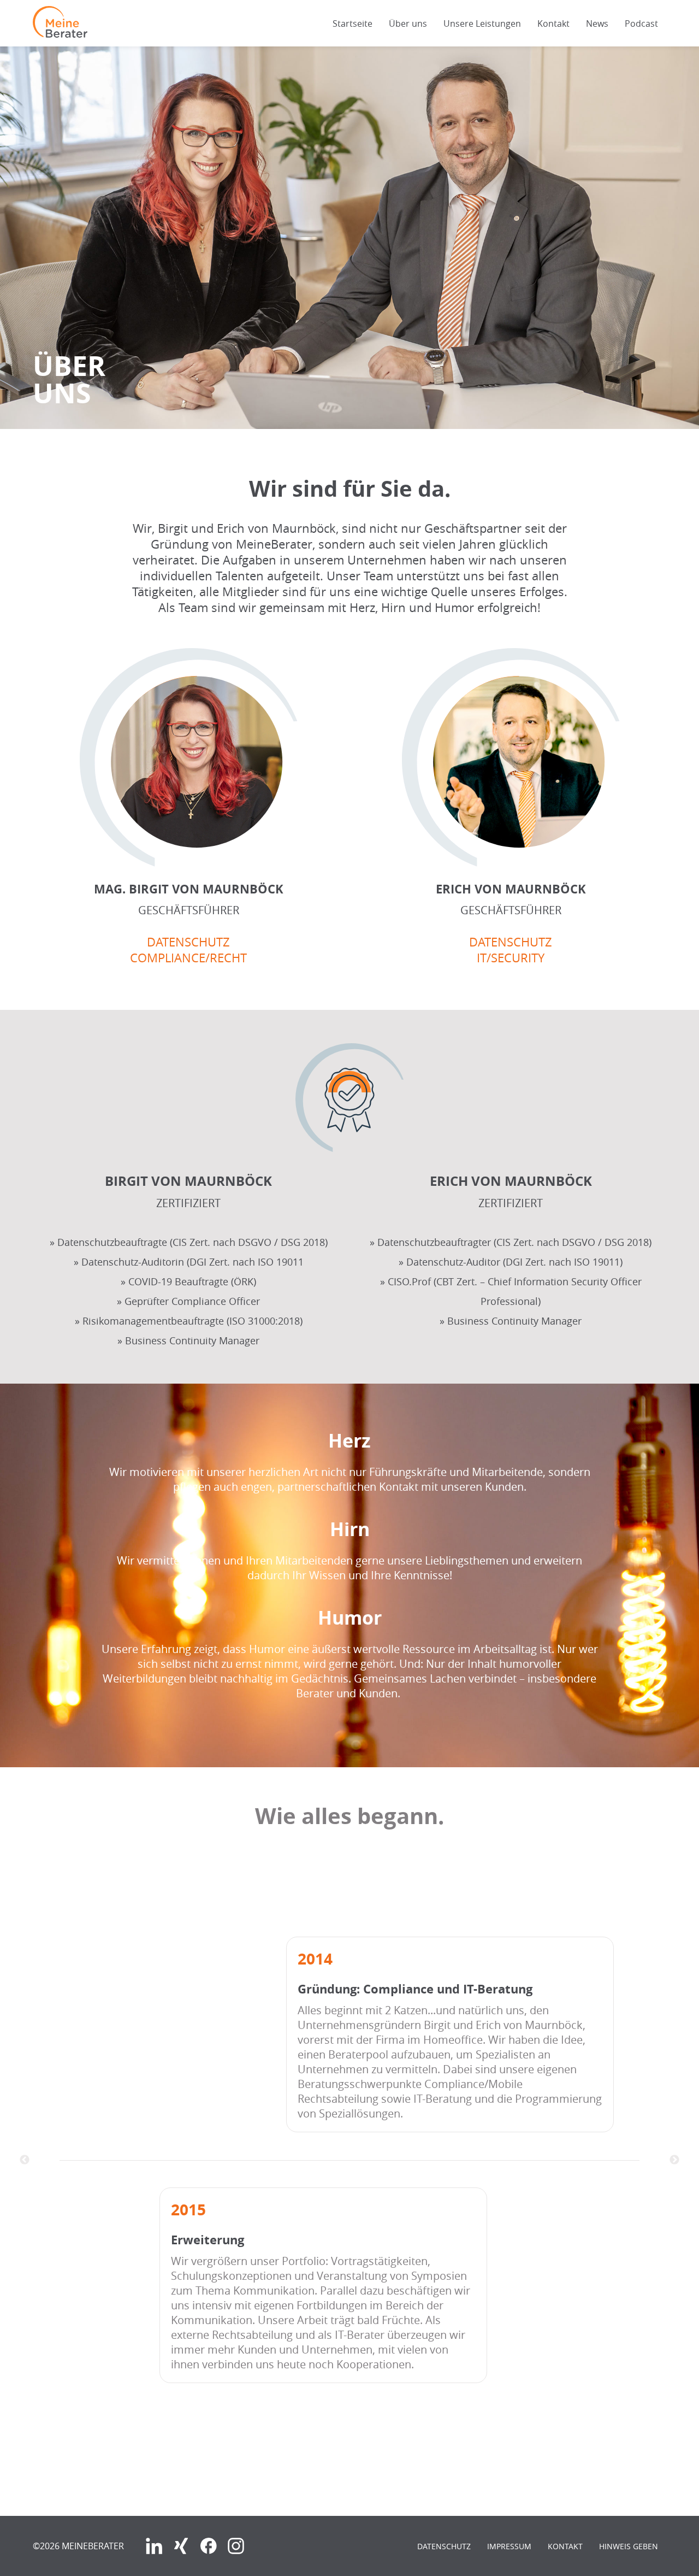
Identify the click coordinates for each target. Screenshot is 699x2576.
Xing (181, 2546)
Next (674, 2160)
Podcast (641, 23)
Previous (25, 2160)
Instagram (236, 2546)
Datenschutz (444, 2546)
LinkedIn (154, 2546)
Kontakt (553, 23)
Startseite (353, 23)
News (597, 23)
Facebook (209, 2546)
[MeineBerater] (60, 34)
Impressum (509, 2546)
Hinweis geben (629, 2546)
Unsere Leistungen (482, 23)
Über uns (408, 23)
